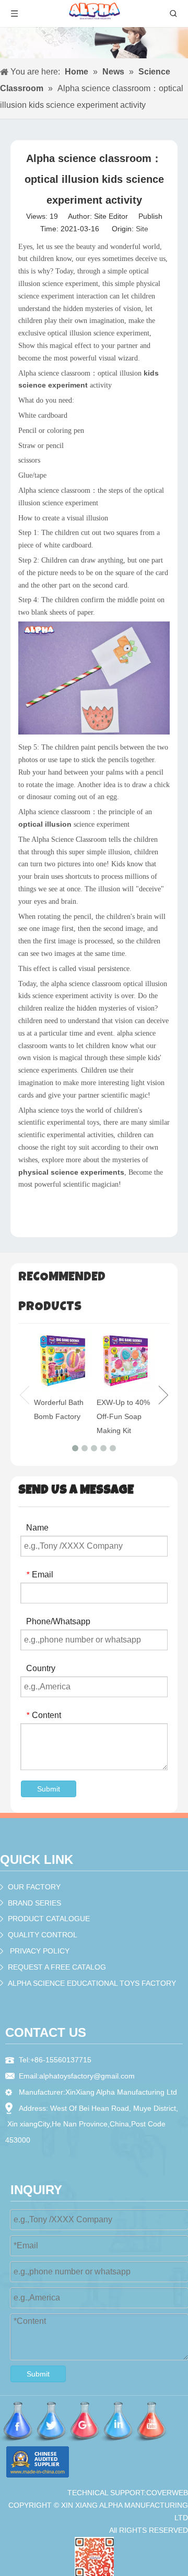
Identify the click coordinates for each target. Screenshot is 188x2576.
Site (142, 229)
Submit (49, 1789)
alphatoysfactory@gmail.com (87, 2076)
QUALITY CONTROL (43, 1935)
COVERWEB (167, 2493)
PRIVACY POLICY (40, 1951)
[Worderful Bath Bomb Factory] (63, 1362)
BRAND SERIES (34, 1903)
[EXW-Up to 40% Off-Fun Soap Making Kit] (125, 1362)
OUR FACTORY (34, 1887)
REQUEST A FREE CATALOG (57, 1967)
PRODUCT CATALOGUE (49, 1919)
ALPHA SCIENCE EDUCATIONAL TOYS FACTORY (92, 1983)
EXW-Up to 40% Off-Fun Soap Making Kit (123, 1416)
